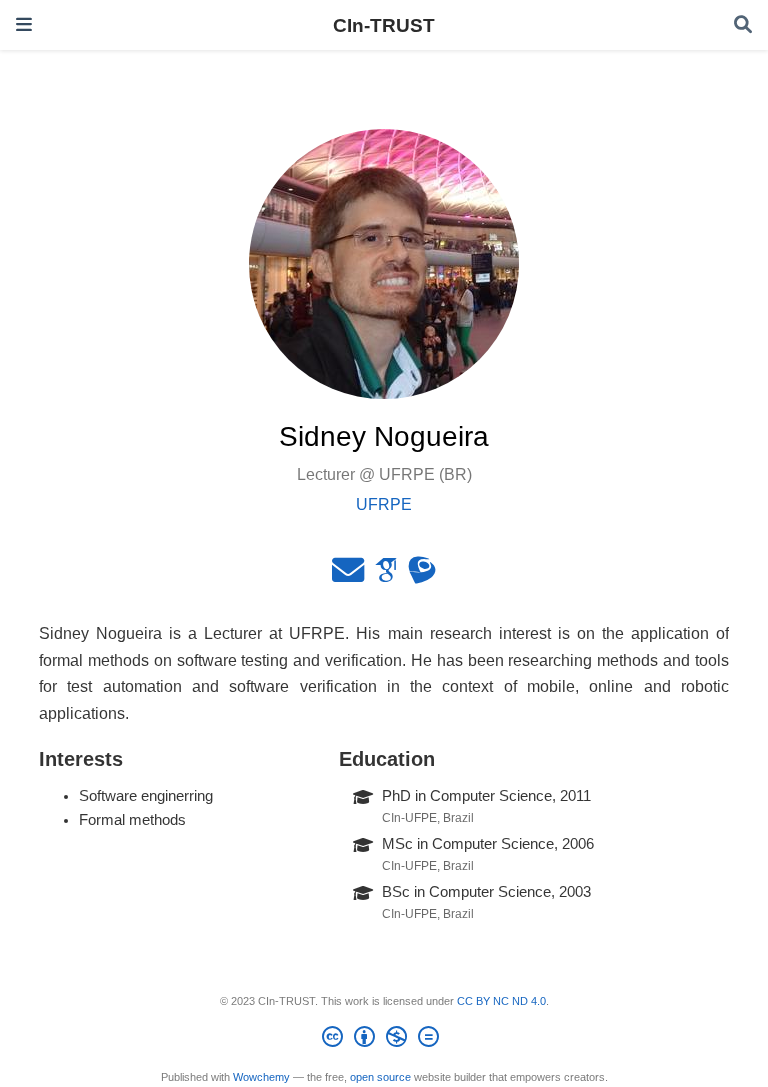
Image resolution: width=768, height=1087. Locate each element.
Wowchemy (261, 1077)
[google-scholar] (386, 576)
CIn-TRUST (384, 25)
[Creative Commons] (384, 1040)
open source (380, 1077)
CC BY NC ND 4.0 (501, 1001)
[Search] (743, 25)
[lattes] (422, 576)
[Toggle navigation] (24, 24)
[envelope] (348, 576)
